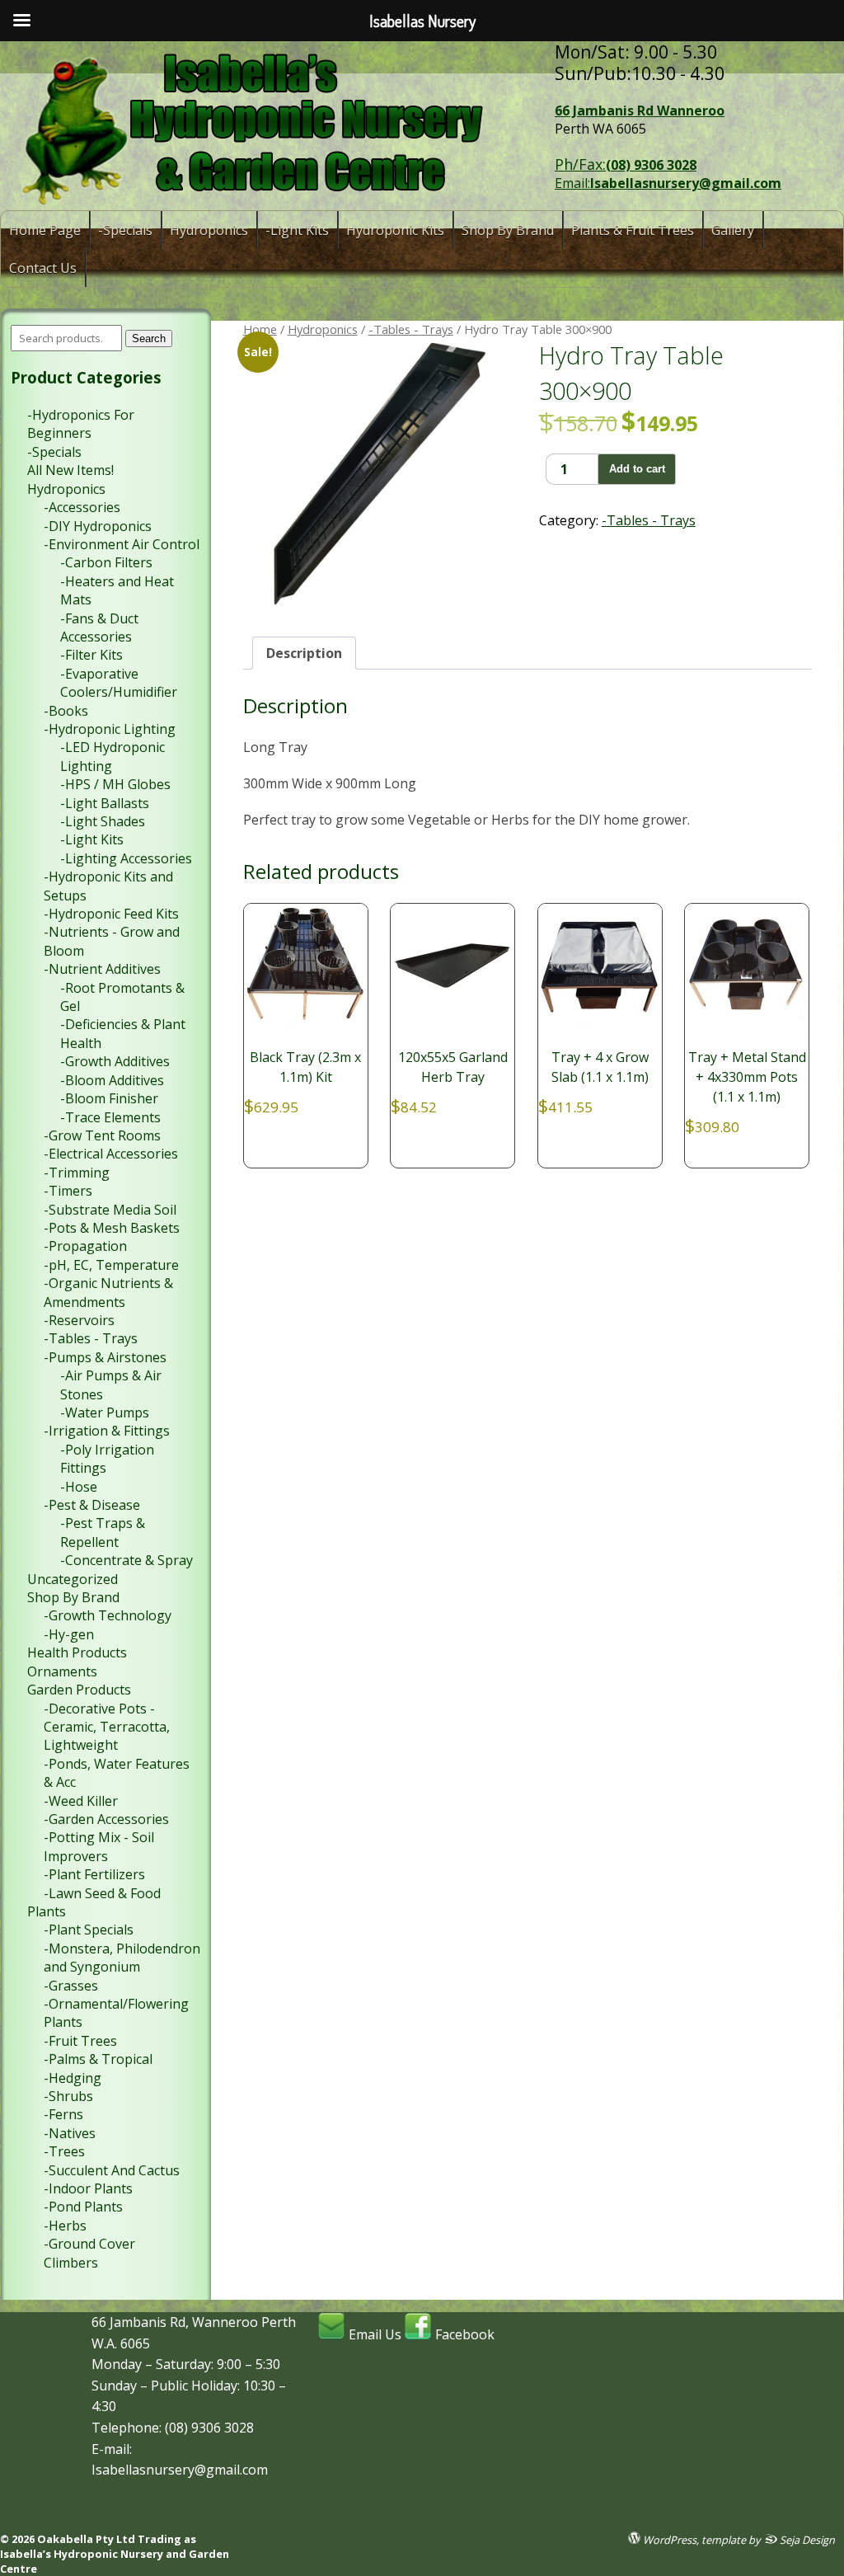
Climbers (71, 2263)
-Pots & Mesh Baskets (112, 1228)
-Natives (70, 2133)
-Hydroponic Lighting (110, 729)
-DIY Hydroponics (98, 526)
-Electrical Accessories (111, 1154)
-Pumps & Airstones (105, 1357)
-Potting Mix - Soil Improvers (99, 1846)
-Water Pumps (105, 1413)
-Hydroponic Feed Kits (111, 914)
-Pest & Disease (92, 1505)
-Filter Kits (91, 655)
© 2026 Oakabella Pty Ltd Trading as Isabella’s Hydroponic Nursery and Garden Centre (115, 2554)
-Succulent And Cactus (112, 2170)
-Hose (79, 1487)
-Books (66, 711)
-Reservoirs (79, 1320)
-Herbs (65, 2226)
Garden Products (79, 1690)
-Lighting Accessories (126, 858)
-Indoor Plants (88, 2188)
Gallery (733, 230)
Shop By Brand (508, 230)
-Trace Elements (110, 1117)
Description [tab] (304, 653)
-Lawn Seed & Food (102, 1893)
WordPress (668, 2539)
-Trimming (77, 1173)
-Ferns (63, 2114)
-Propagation (85, 1246)
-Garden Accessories (106, 1819)
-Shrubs (68, 2096)
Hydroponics (209, 230)
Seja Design (806, 2539)
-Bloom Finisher (109, 1098)
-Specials (125, 230)
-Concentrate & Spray (127, 1560)
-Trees (64, 2151)
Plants (47, 1911)
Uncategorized (73, 1579)
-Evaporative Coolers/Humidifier (119, 683)
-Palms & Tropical (98, 2059)
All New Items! (70, 470)
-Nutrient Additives (102, 969)
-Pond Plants (83, 2207)
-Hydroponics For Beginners (81, 424)
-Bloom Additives (112, 1080)
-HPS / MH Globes (115, 784)
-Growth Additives (115, 1061)
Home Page (45, 230)
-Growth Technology (108, 1615)
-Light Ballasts (105, 803)
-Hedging (73, 2078)
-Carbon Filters (106, 562)
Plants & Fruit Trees (633, 230)
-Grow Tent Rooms (102, 1135)
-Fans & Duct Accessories (99, 628)
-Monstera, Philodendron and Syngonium (122, 1958)
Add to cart (637, 469)
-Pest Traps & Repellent (103, 1532)
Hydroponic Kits (395, 230)
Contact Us (43, 268)
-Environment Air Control (122, 544)
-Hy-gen (69, 1634)
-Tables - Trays (411, 329)
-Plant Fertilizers (94, 1874)
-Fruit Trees (80, 2041)
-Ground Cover (89, 2244)
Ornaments (62, 1671)
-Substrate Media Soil (110, 1210)
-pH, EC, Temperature (111, 1265)
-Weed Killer (81, 1801)
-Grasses (71, 1986)
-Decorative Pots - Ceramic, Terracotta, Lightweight (107, 1727)
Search (149, 338)
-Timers (68, 1191)
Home (260, 329)
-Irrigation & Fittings (107, 1431)
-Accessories (82, 507)
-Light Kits (297, 230)
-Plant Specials (89, 1930)
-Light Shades (103, 821)
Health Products (77, 1652)
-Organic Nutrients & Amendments (108, 1292)
